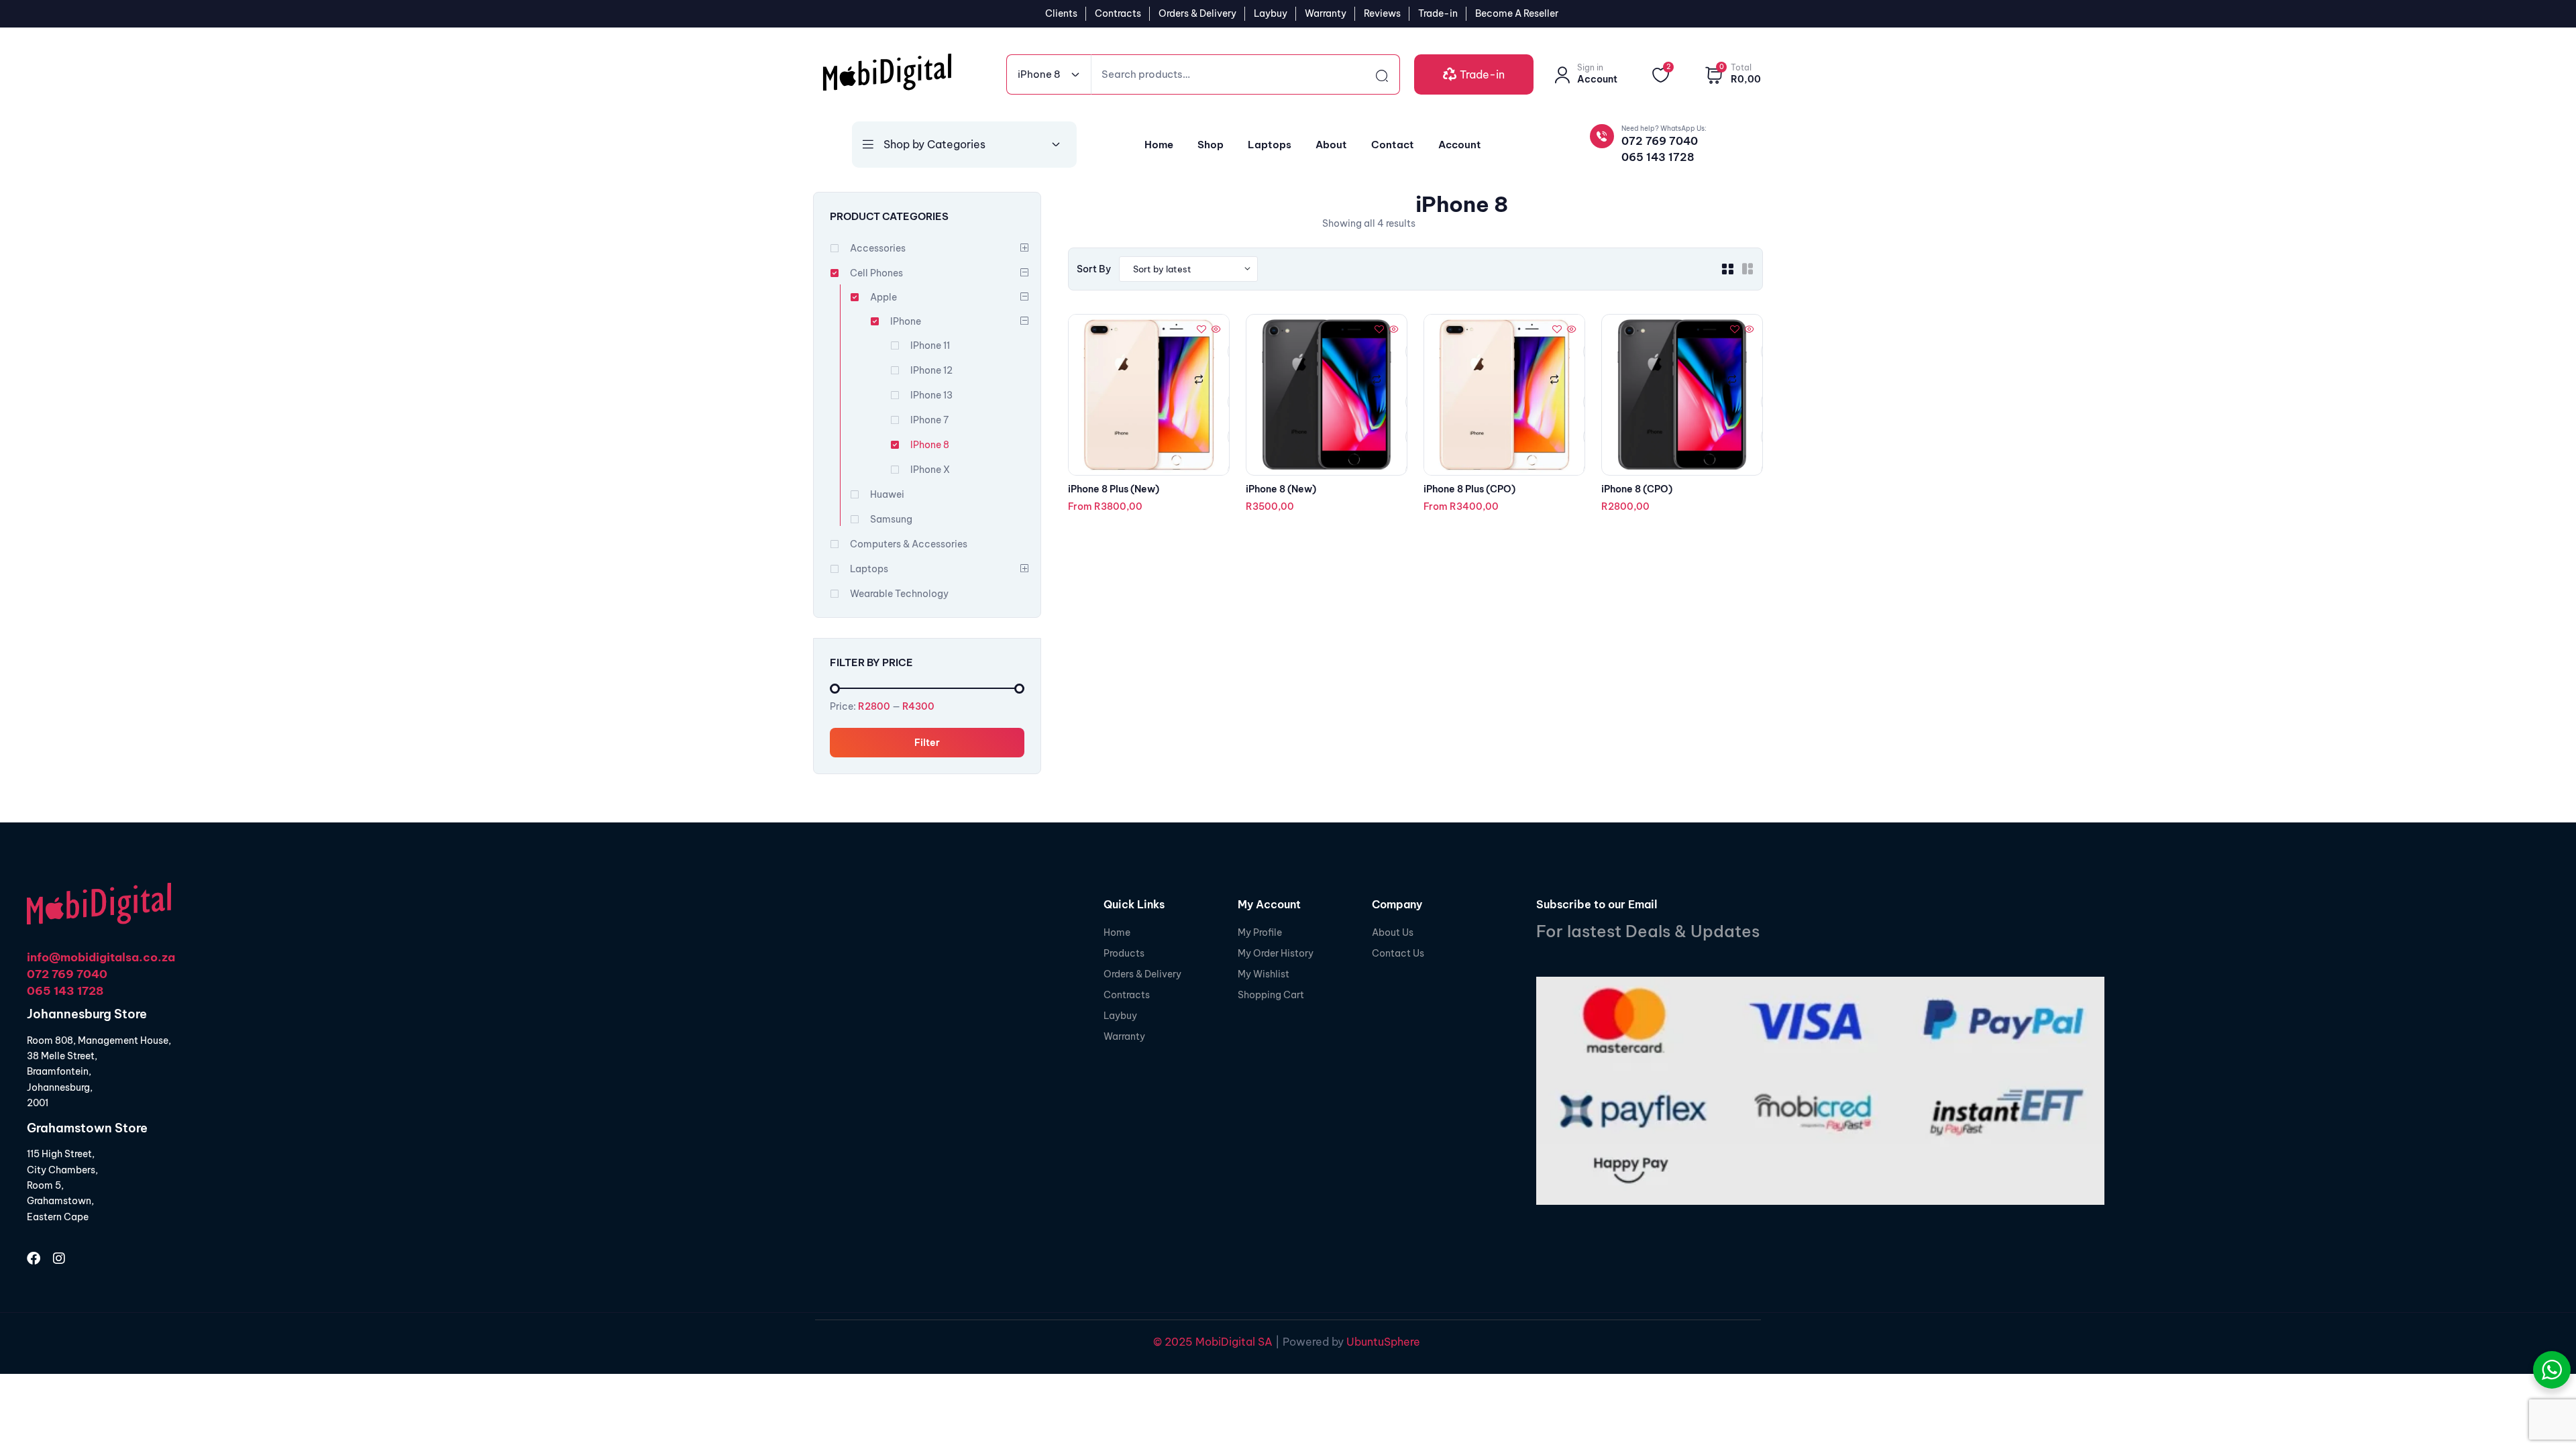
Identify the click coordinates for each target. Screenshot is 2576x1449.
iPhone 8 (930, 445)
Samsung (891, 519)
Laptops (869, 569)
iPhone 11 (930, 345)
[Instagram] (59, 1258)
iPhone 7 (929, 420)
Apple (883, 297)
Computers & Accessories (909, 544)
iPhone (906, 321)
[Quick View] (1215, 330)
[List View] (1748, 269)
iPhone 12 (931, 370)
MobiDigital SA (1233, 1342)
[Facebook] (34, 1258)
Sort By (1094, 269)
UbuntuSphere (1383, 1342)
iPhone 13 (931, 395)
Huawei (887, 494)
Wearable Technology (899, 594)
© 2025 (1173, 1342)
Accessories (878, 248)
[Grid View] (1727, 269)
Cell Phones (876, 273)
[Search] (1370, 74)
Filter (927, 743)
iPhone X (930, 470)
